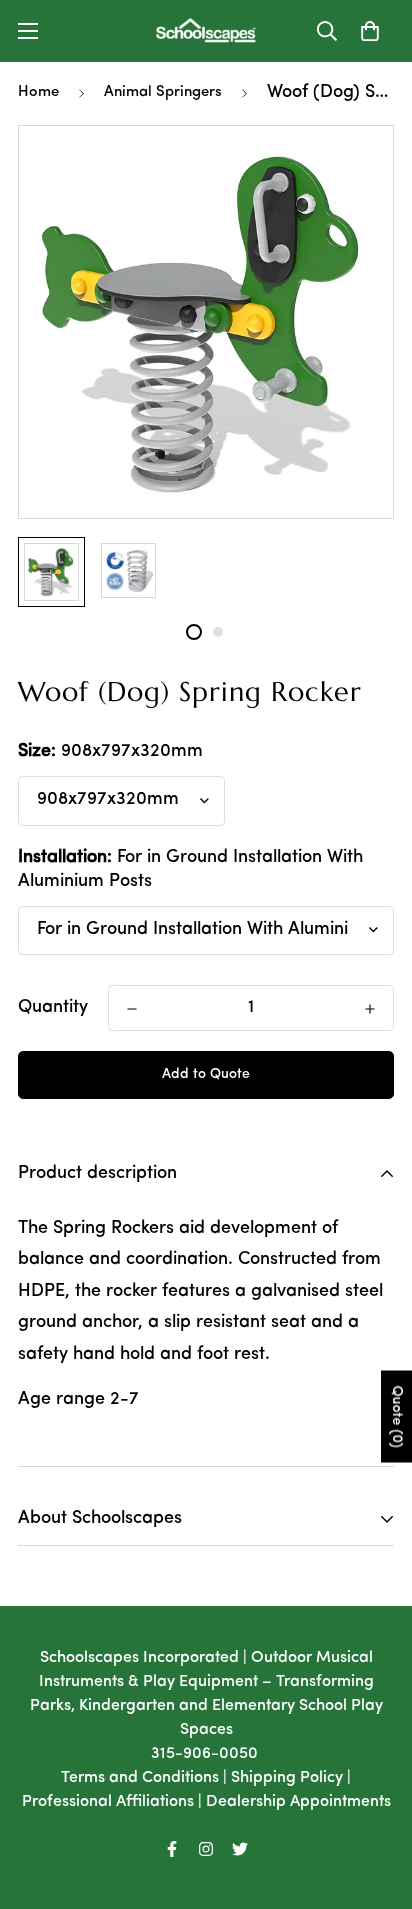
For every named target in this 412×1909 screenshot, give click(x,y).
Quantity (53, 1008)
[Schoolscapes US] (206, 31)
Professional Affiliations (108, 1802)
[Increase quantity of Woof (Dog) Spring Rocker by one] (370, 1009)
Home (38, 92)
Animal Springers (163, 92)
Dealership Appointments (298, 1802)
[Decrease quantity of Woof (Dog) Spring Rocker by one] (132, 1009)
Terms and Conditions (140, 1778)
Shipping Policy (287, 1778)
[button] (370, 31)
